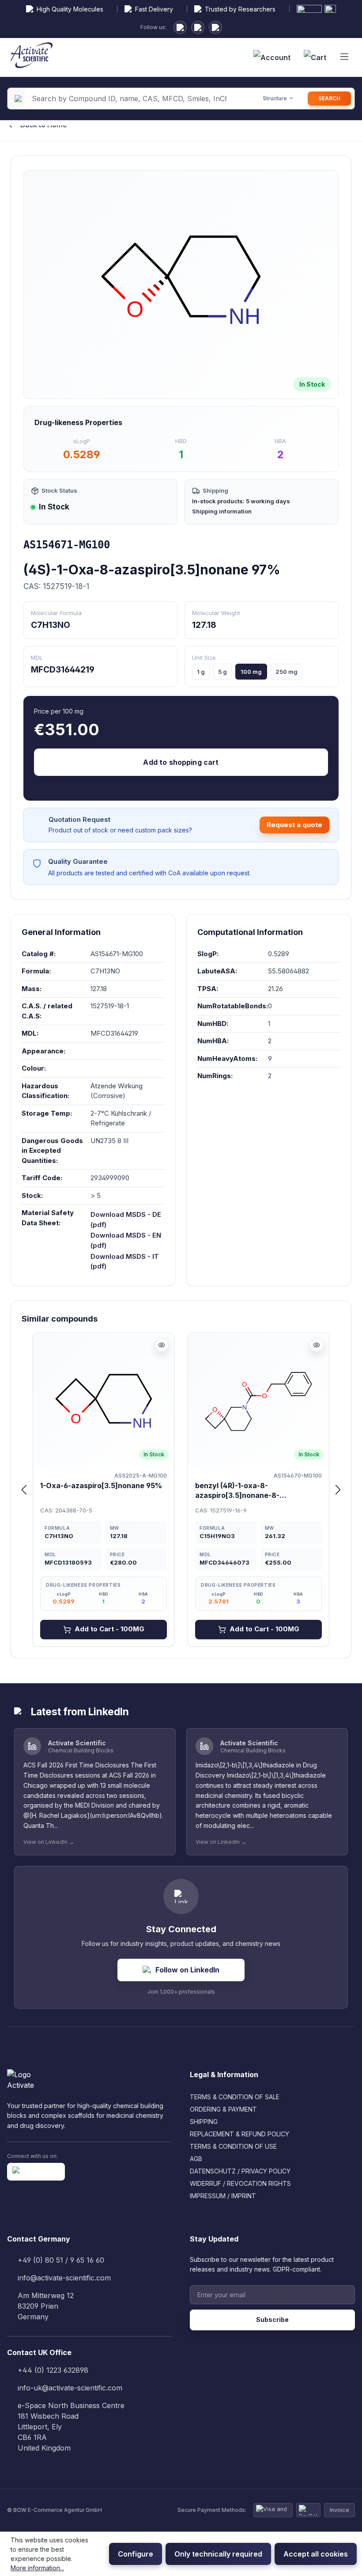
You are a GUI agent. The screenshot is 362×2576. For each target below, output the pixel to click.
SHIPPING (204, 2122)
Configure (136, 2554)
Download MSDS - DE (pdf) (126, 1220)
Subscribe (272, 2320)
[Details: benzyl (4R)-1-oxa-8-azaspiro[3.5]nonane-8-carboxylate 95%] (317, 1345)
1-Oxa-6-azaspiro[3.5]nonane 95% (101, 1486)
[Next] (338, 1490)
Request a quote (294, 825)
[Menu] (344, 57)
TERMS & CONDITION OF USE (233, 2146)
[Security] (215, 27)
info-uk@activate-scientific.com (70, 2388)
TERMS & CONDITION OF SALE (235, 2097)
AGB (196, 2159)
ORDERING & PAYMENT (223, 2109)
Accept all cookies (316, 2554)
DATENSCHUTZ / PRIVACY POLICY (240, 2171)
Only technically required (218, 2554)
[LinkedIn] (180, 27)
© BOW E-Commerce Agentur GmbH (55, 2510)
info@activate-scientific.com (64, 2278)
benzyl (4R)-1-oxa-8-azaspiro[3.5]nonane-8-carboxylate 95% (237, 1491)
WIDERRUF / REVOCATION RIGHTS (240, 2183)
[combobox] (129, 99)
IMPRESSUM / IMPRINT (223, 2196)
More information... (37, 2568)
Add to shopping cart (181, 762)
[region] (181, 281)
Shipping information (222, 511)
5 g (222, 672)
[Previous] (24, 1490)
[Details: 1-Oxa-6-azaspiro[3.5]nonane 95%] (162, 1345)
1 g (201, 672)
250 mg (287, 672)
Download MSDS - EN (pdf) (126, 1240)
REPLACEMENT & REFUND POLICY (239, 2134)
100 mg (251, 672)
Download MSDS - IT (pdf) (125, 1261)
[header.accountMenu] (272, 57)
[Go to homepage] (32, 57)
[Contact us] (198, 27)
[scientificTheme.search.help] (241, 99)
